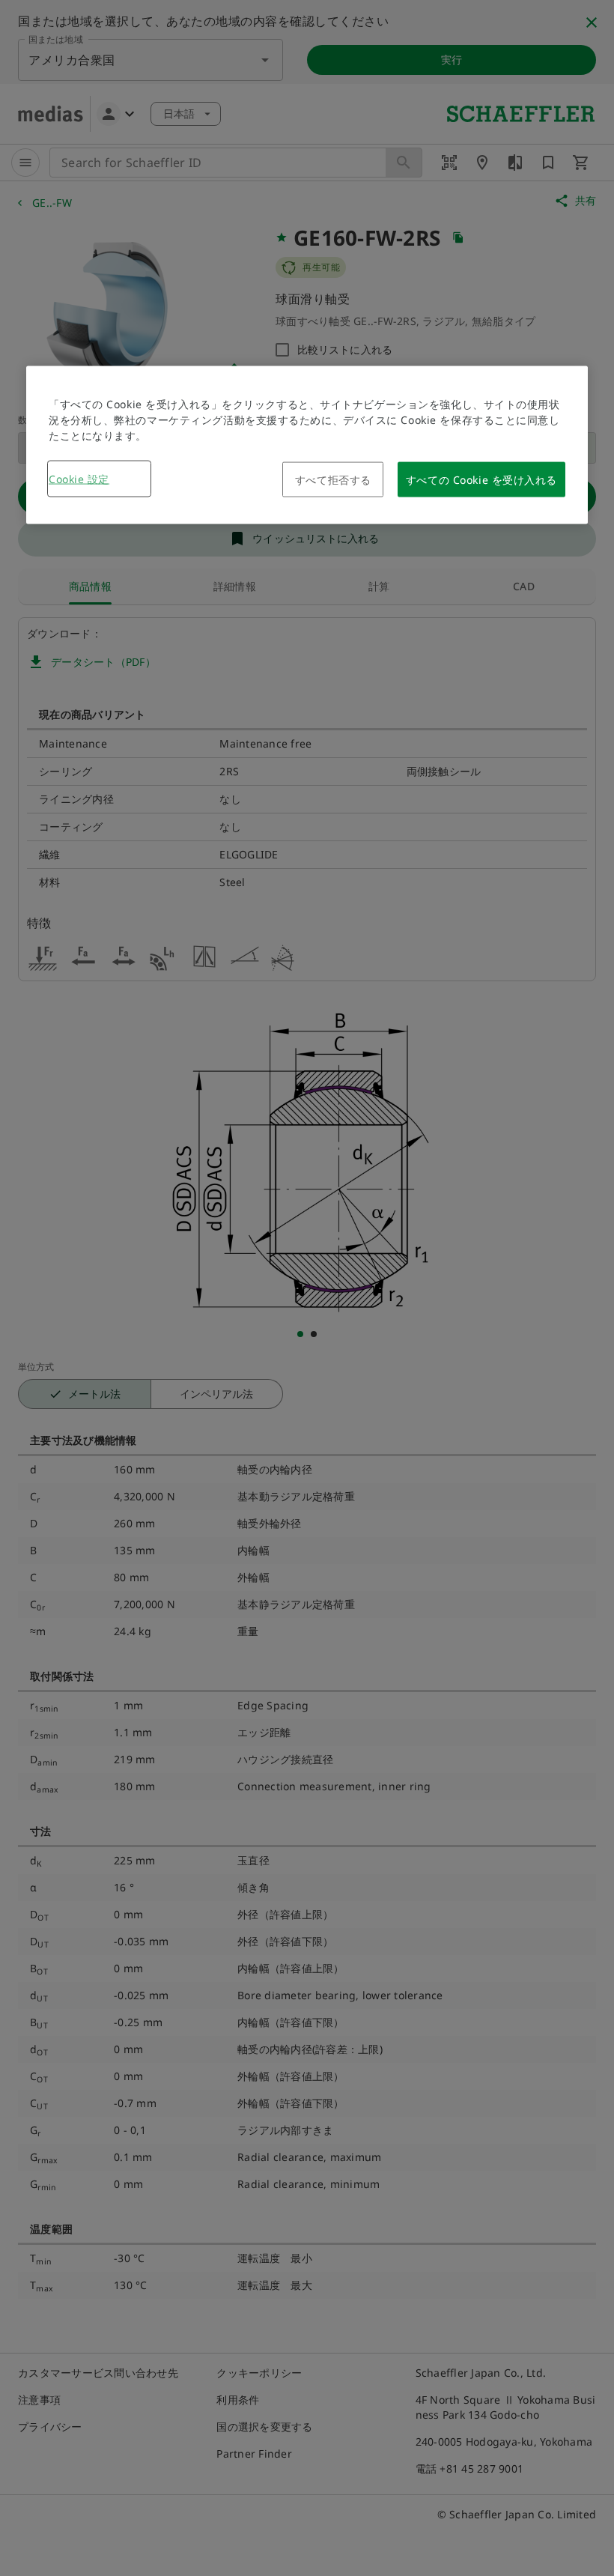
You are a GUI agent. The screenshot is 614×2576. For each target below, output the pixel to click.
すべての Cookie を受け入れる (481, 479)
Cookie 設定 (79, 478)
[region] (307, 445)
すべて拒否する (333, 479)
